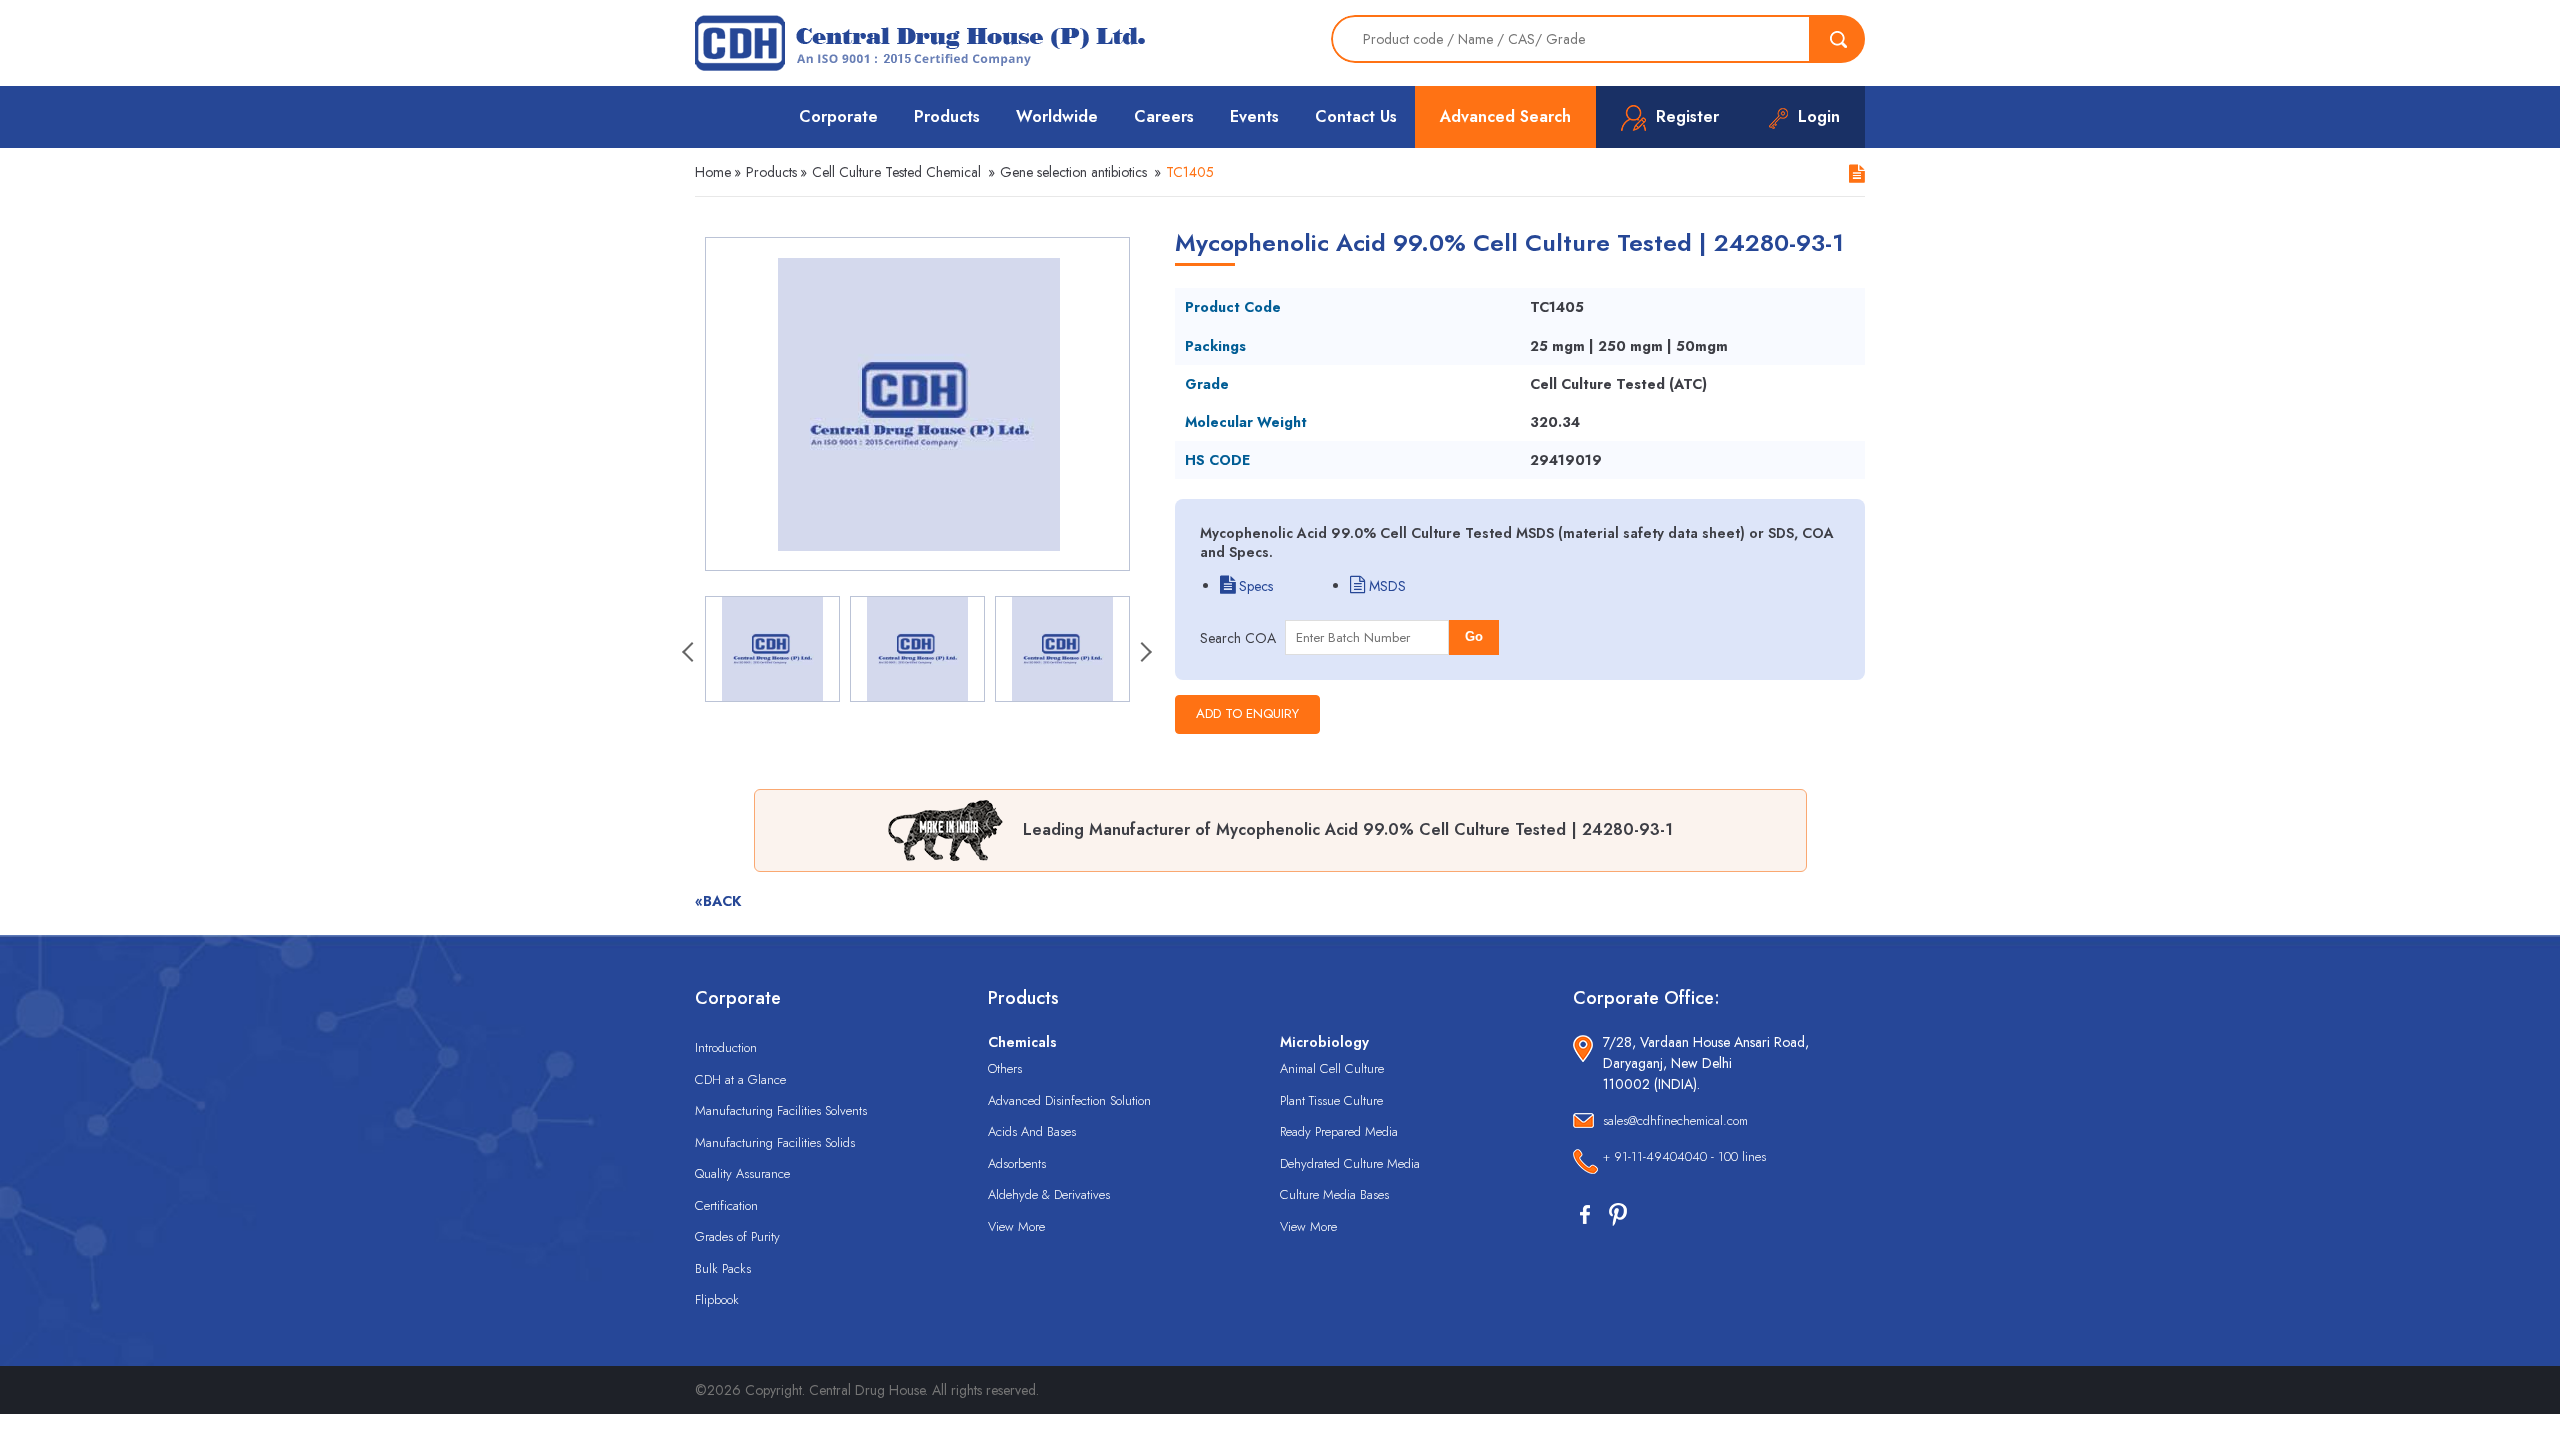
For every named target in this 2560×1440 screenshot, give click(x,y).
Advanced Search (1505, 116)
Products (947, 116)
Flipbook (717, 1299)
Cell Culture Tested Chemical (896, 172)
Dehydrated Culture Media (1350, 1163)
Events (1254, 116)
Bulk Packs (723, 1268)
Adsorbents (1017, 1163)
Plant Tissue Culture (1331, 1100)
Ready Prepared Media (1339, 1131)
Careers (1164, 116)
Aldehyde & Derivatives (1049, 1194)
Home (713, 172)
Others (1005, 1068)
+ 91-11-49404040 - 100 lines (1684, 1156)
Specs (1254, 586)
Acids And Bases (1032, 1131)
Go (1474, 636)
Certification (726, 1205)
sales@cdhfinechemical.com (1675, 1120)
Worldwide (1057, 116)
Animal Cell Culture (1332, 1068)
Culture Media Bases (1334, 1194)
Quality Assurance (742, 1173)
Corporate (838, 116)
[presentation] (690, 654)
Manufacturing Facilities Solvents (781, 1110)
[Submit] (1838, 39)
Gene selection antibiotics (1073, 172)
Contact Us (1356, 116)
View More (1016, 1226)
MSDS (1385, 586)
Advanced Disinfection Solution (1069, 1100)
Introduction (726, 1047)
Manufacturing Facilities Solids (775, 1142)
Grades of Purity (737, 1236)
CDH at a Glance (740, 1079)
